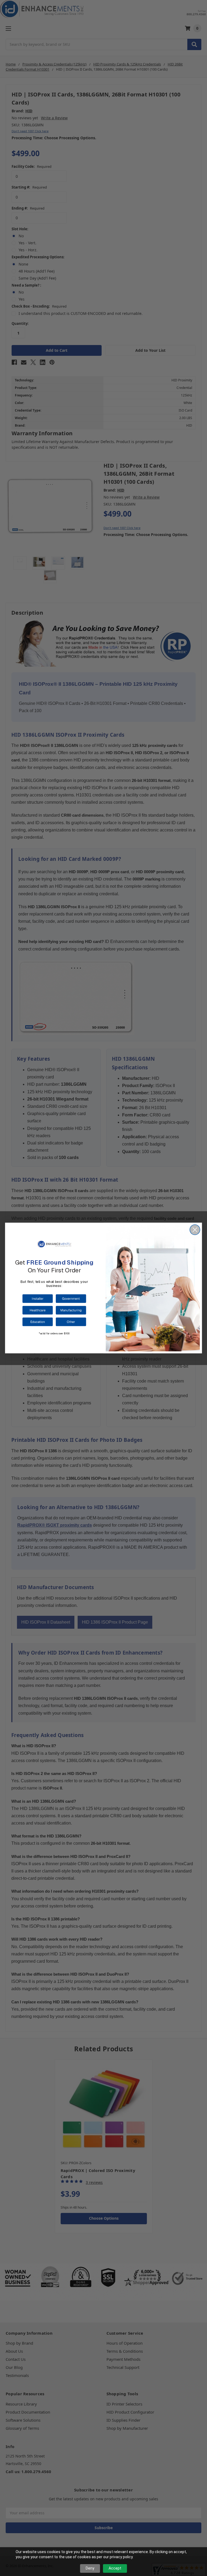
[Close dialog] (195, 1230)
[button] (37, 1299)
